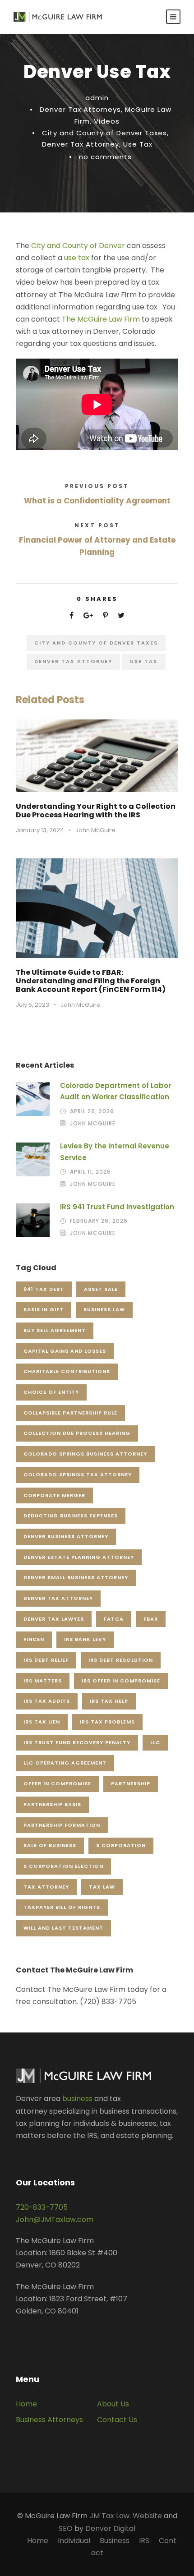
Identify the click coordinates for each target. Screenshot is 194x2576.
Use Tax (138, 144)
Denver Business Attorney (66, 1536)
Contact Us (117, 2420)
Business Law (104, 1309)
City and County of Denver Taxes (104, 133)
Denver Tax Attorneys (80, 109)
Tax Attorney (46, 1887)
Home (26, 2404)
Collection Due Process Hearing (77, 1433)
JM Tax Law (109, 2516)
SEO (66, 2528)
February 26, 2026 (99, 1221)
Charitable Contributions (67, 1371)
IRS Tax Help (109, 1701)
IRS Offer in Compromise (121, 1681)
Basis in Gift (44, 1309)
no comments (105, 157)
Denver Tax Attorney (81, 144)
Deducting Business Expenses (71, 1516)
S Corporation (121, 1845)
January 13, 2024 (40, 830)
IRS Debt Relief (46, 1660)
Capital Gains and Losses (65, 1351)
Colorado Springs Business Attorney (85, 1454)
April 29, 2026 (92, 1111)
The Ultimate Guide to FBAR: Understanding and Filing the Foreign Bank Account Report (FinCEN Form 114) (91, 981)
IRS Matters (43, 1681)
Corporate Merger (54, 1495)
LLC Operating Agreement (65, 1763)
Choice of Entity (51, 1392)
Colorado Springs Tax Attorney (78, 1475)
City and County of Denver (78, 246)
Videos (107, 121)
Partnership (131, 1783)
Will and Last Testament (63, 1928)
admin (97, 98)
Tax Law (102, 1887)
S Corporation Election (63, 1866)
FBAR (151, 1619)
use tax (78, 258)
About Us (113, 2404)
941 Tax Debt (44, 1289)
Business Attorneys (49, 2420)
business (77, 2099)
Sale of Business (50, 1845)
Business (115, 2541)
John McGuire (95, 830)
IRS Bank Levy (85, 1639)
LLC (155, 1742)
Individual (74, 2541)
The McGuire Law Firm (102, 319)
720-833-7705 (42, 2207)
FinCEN (34, 1639)
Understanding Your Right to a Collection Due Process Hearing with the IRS (96, 811)
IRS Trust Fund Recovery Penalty (77, 1742)
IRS (144, 2541)
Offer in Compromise (57, 1783)
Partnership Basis (52, 1804)
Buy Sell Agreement (55, 1330)
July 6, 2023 (32, 1005)
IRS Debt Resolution (121, 1660)
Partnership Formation (62, 1825)
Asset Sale (101, 1289)
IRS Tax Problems (107, 1722)
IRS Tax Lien (42, 1722)
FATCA (114, 1619)
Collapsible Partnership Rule (70, 1413)
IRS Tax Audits (47, 1701)
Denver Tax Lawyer (54, 1619)
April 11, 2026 (90, 1172)
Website (147, 2516)
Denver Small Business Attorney (76, 1577)
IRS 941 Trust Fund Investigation (117, 1207)
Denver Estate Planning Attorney (79, 1557)
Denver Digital (110, 2528)
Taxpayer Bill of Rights (62, 1907)
